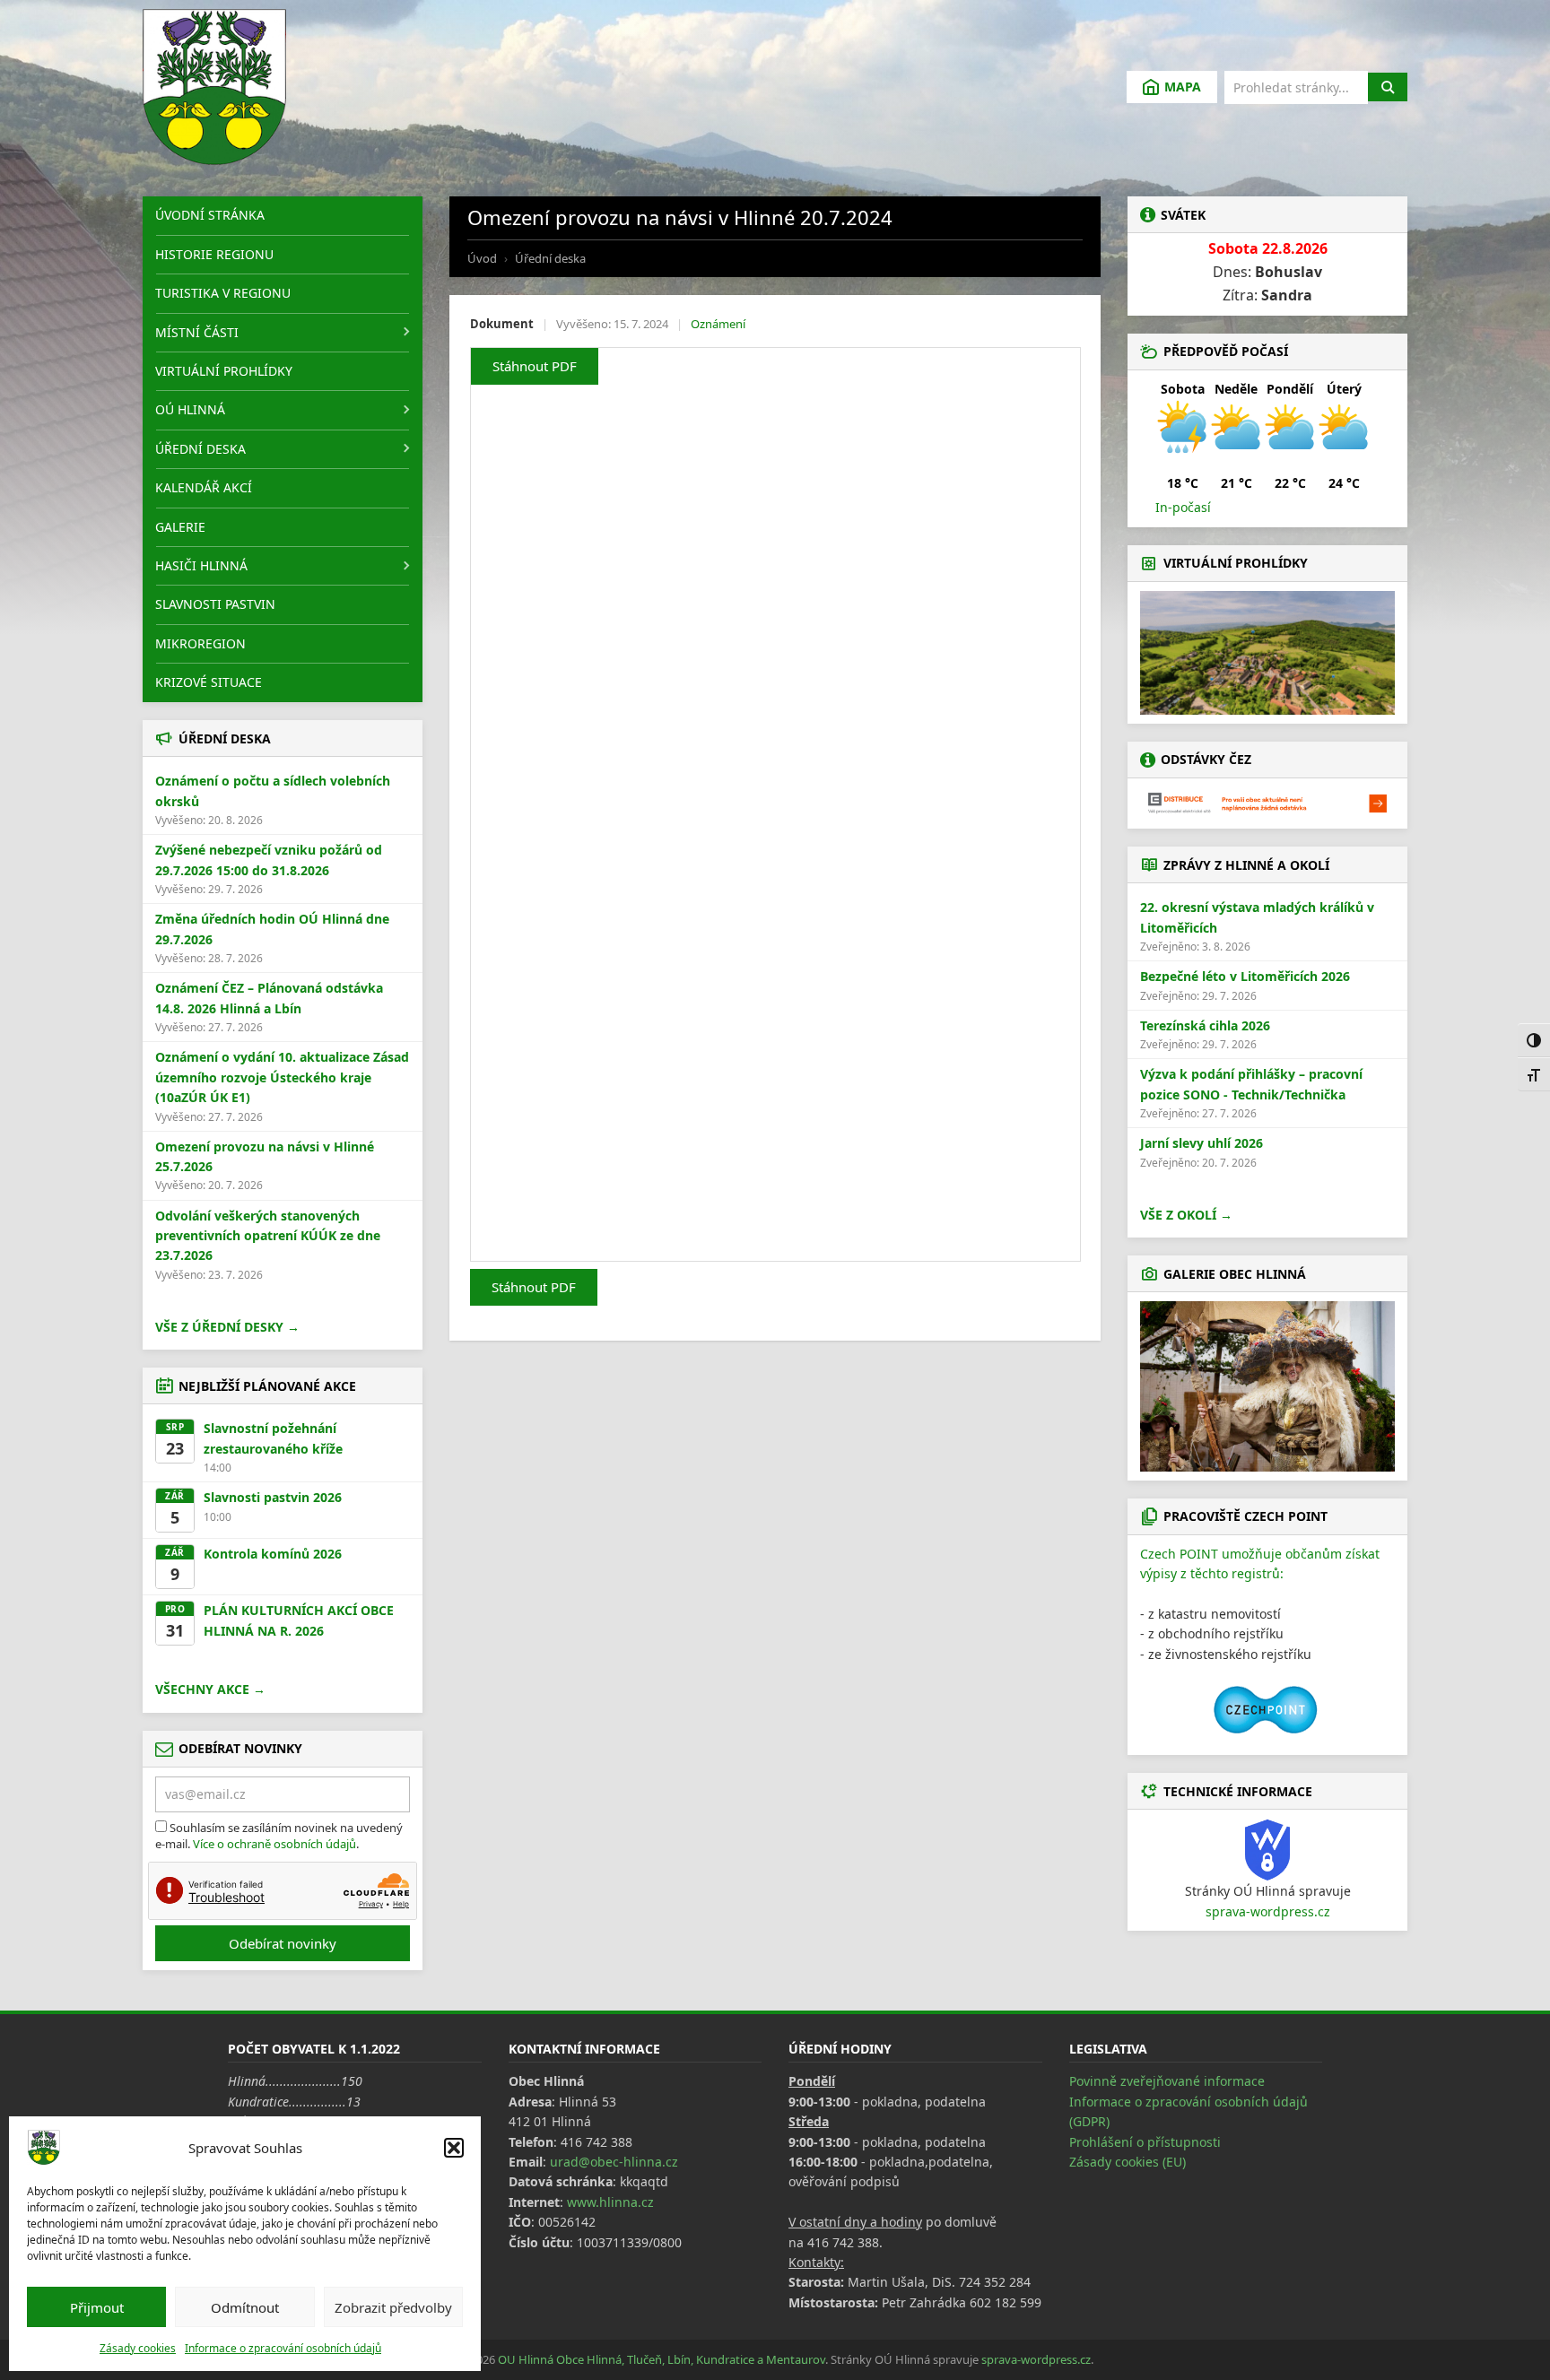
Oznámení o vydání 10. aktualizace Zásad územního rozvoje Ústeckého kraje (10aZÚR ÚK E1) (282, 1077)
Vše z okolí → (1186, 1215)
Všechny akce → (210, 1689)
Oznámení (718, 324)
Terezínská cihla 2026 (1205, 1025)
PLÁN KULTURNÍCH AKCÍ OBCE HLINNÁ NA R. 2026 (299, 1620)
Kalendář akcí (204, 487)
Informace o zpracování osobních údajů (283, 2348)
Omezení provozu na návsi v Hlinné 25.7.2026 (265, 1156)
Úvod (482, 258)
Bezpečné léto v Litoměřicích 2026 (1245, 976)
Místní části (197, 332)
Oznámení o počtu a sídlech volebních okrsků (273, 790)
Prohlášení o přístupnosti (1145, 2142)
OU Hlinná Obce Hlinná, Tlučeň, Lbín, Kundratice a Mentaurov (662, 2359)
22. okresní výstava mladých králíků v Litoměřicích (1257, 917)
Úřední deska (200, 449)
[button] (454, 2148)
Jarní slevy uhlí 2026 (1202, 1143)
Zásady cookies (138, 2348)
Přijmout (97, 2307)
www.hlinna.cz (610, 2202)
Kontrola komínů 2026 (273, 1554)
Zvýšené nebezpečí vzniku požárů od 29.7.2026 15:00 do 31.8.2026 (269, 860)
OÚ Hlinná (190, 409)
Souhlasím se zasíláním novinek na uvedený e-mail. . (279, 1836)
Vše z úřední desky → (227, 1327)
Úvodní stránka (210, 215)
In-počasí (1183, 507)
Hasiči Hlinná (201, 565)
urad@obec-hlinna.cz (614, 2162)
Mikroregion (200, 643)
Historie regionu (214, 254)
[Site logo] (214, 87)
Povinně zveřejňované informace (1167, 2081)
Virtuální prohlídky (224, 371)
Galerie (180, 527)
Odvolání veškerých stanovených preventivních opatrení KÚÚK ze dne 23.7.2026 (268, 1236)
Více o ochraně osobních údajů (274, 1844)
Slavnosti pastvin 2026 (273, 1497)
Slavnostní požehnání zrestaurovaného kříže (273, 1438)
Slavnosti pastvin (215, 604)
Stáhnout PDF (535, 366)
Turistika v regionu (223, 293)
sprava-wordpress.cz (1268, 1911)
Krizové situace (209, 682)
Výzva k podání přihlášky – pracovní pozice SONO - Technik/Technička (1251, 1084)
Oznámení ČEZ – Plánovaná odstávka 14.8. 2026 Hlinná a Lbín (269, 998)
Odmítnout (245, 2307)
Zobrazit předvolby (393, 2307)
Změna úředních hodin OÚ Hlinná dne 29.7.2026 (272, 929)
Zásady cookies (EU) (1128, 2162)
